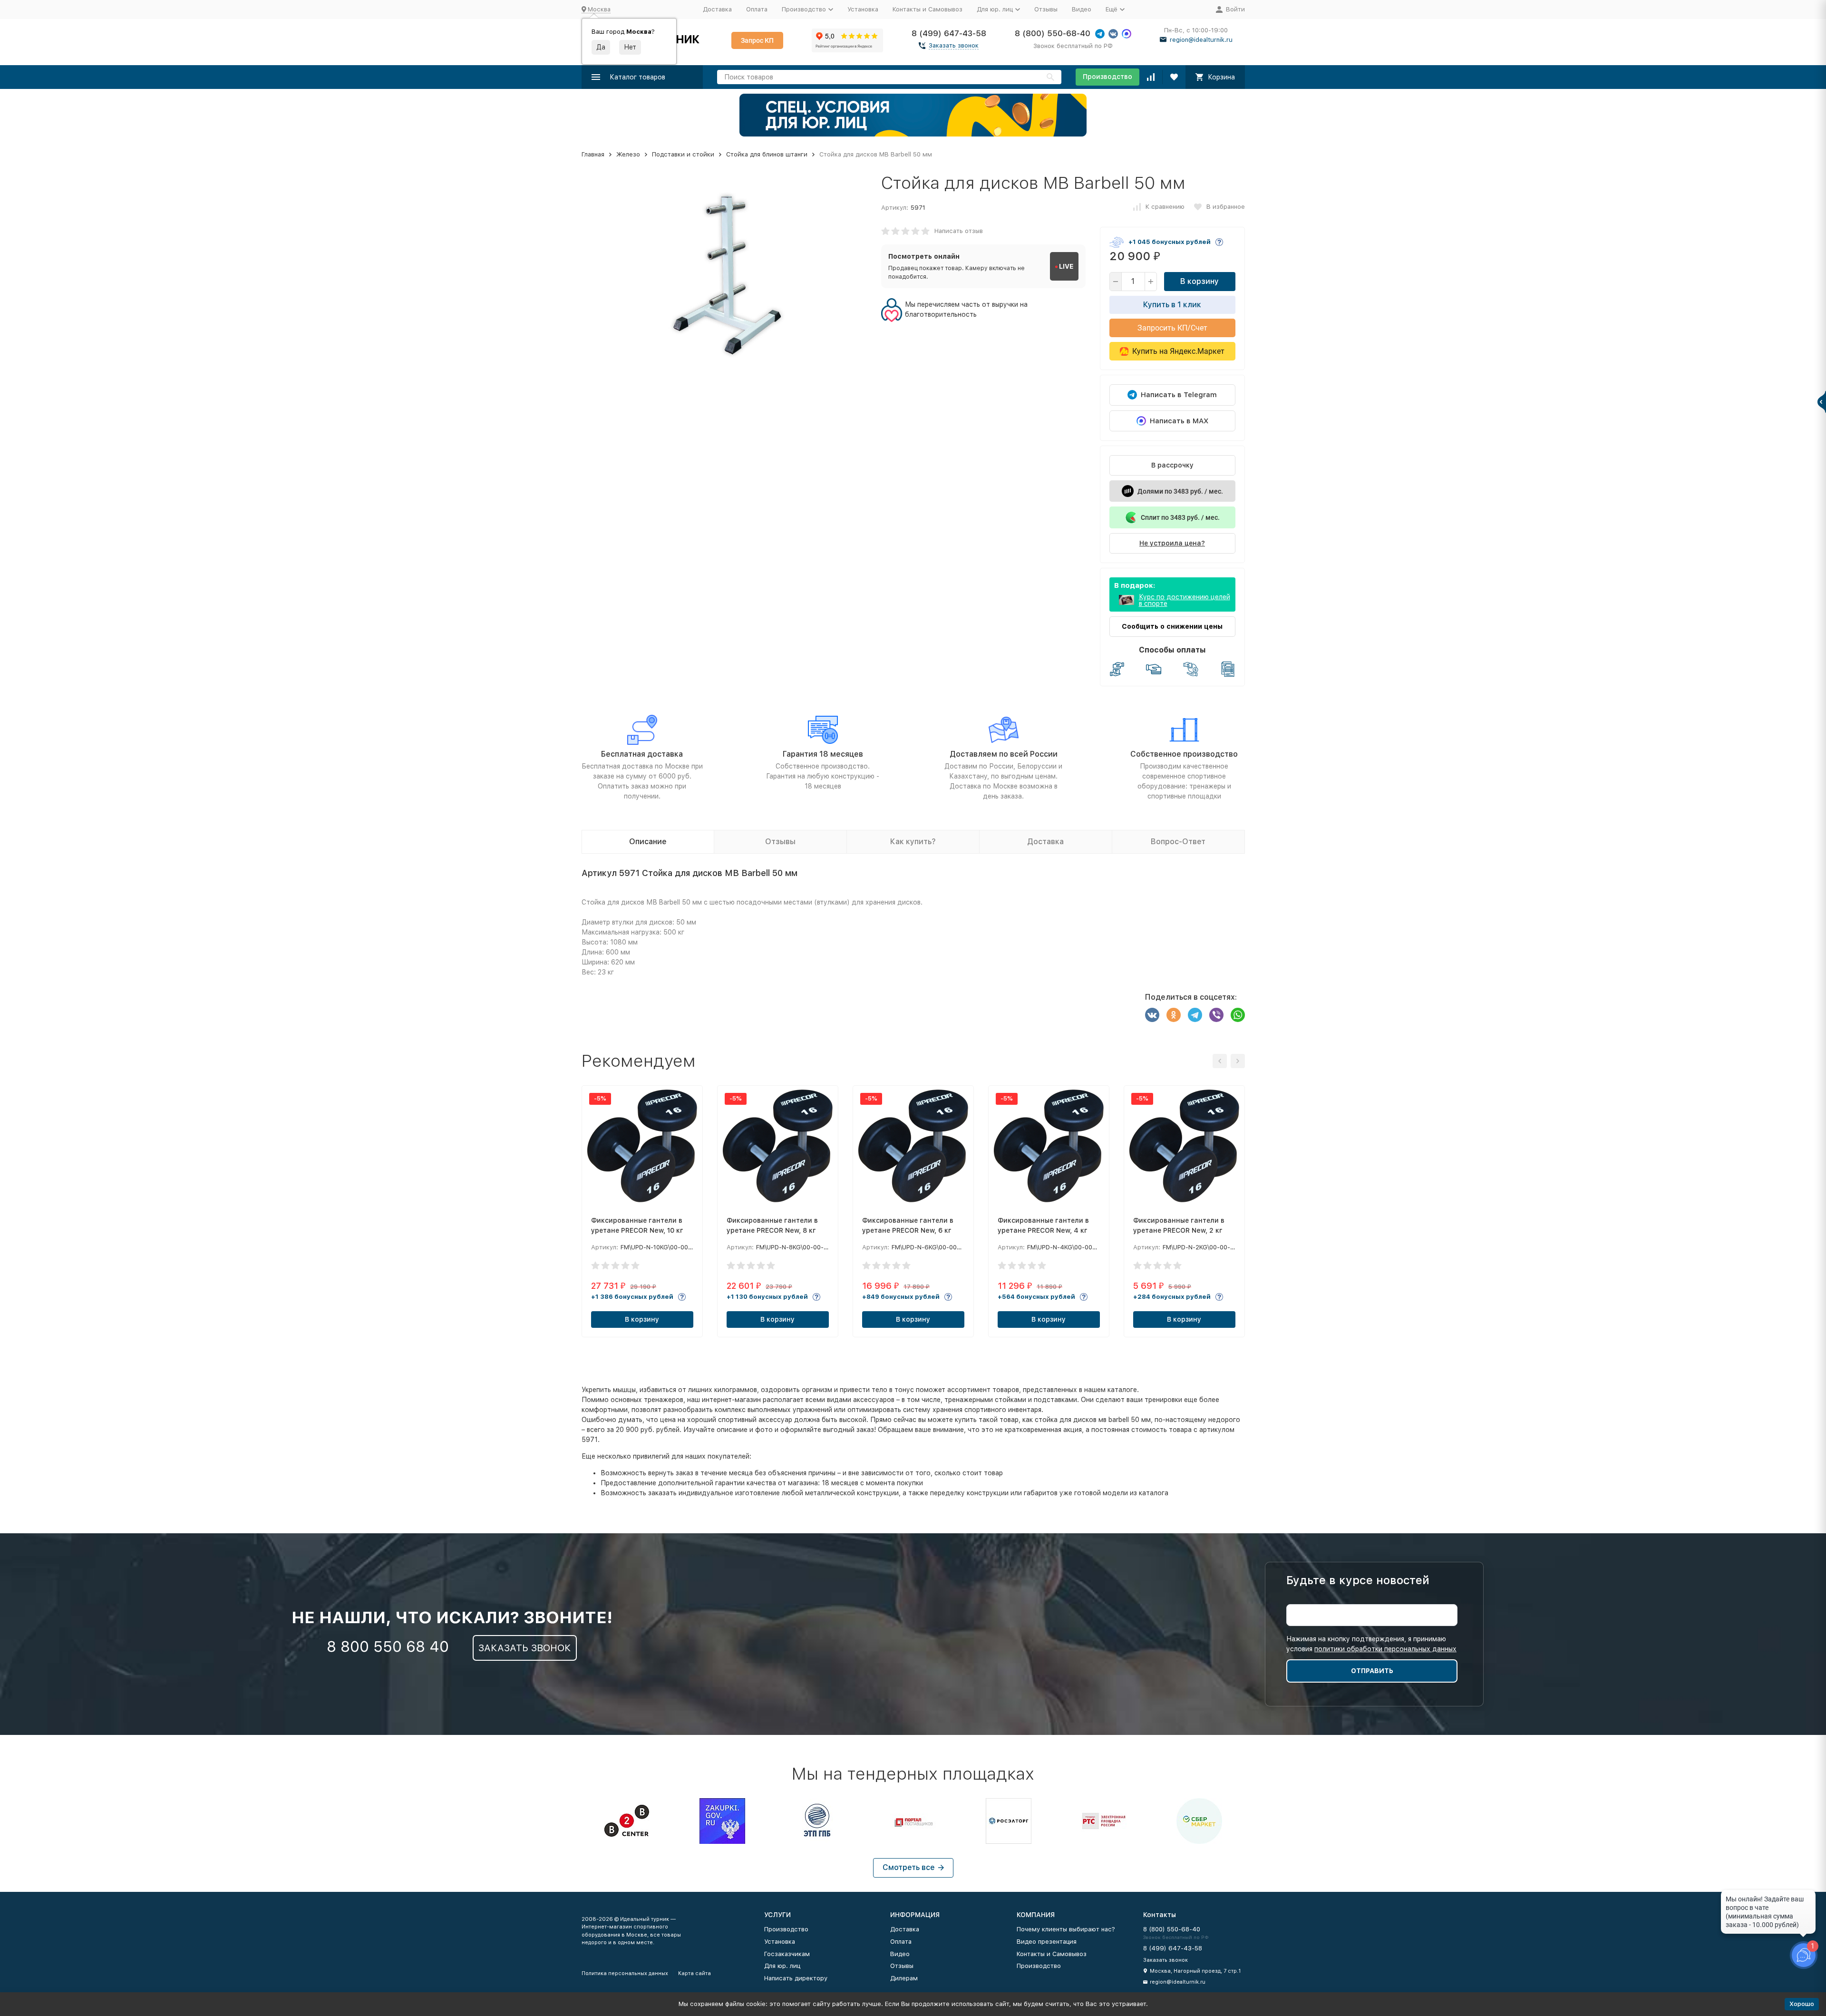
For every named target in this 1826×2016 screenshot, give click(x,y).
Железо (628, 154)
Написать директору (796, 1978)
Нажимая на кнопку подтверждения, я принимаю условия (1371, 1644)
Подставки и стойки (683, 154)
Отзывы (1046, 9)
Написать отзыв (959, 231)
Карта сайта (694, 1973)
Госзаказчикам (787, 1954)
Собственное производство (1184, 754)
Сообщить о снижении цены (1172, 626)
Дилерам (904, 1978)
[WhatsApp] (1238, 1015)
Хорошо (1802, 2004)
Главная (593, 154)
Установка (863, 9)
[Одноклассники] (1174, 1015)
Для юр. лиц (782, 1966)
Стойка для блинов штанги (767, 154)
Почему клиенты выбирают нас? (1066, 1929)
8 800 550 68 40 (388, 1646)
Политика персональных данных (625, 1973)
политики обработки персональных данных (1385, 1649)
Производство (1107, 77)
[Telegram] (1195, 1015)
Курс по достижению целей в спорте (1185, 600)
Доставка (717, 9)
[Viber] (1216, 1015)
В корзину (1200, 281)
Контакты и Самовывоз (928, 9)
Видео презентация (1047, 1942)
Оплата (757, 9)
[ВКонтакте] (1152, 1015)
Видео (1082, 9)
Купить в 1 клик (1172, 305)
